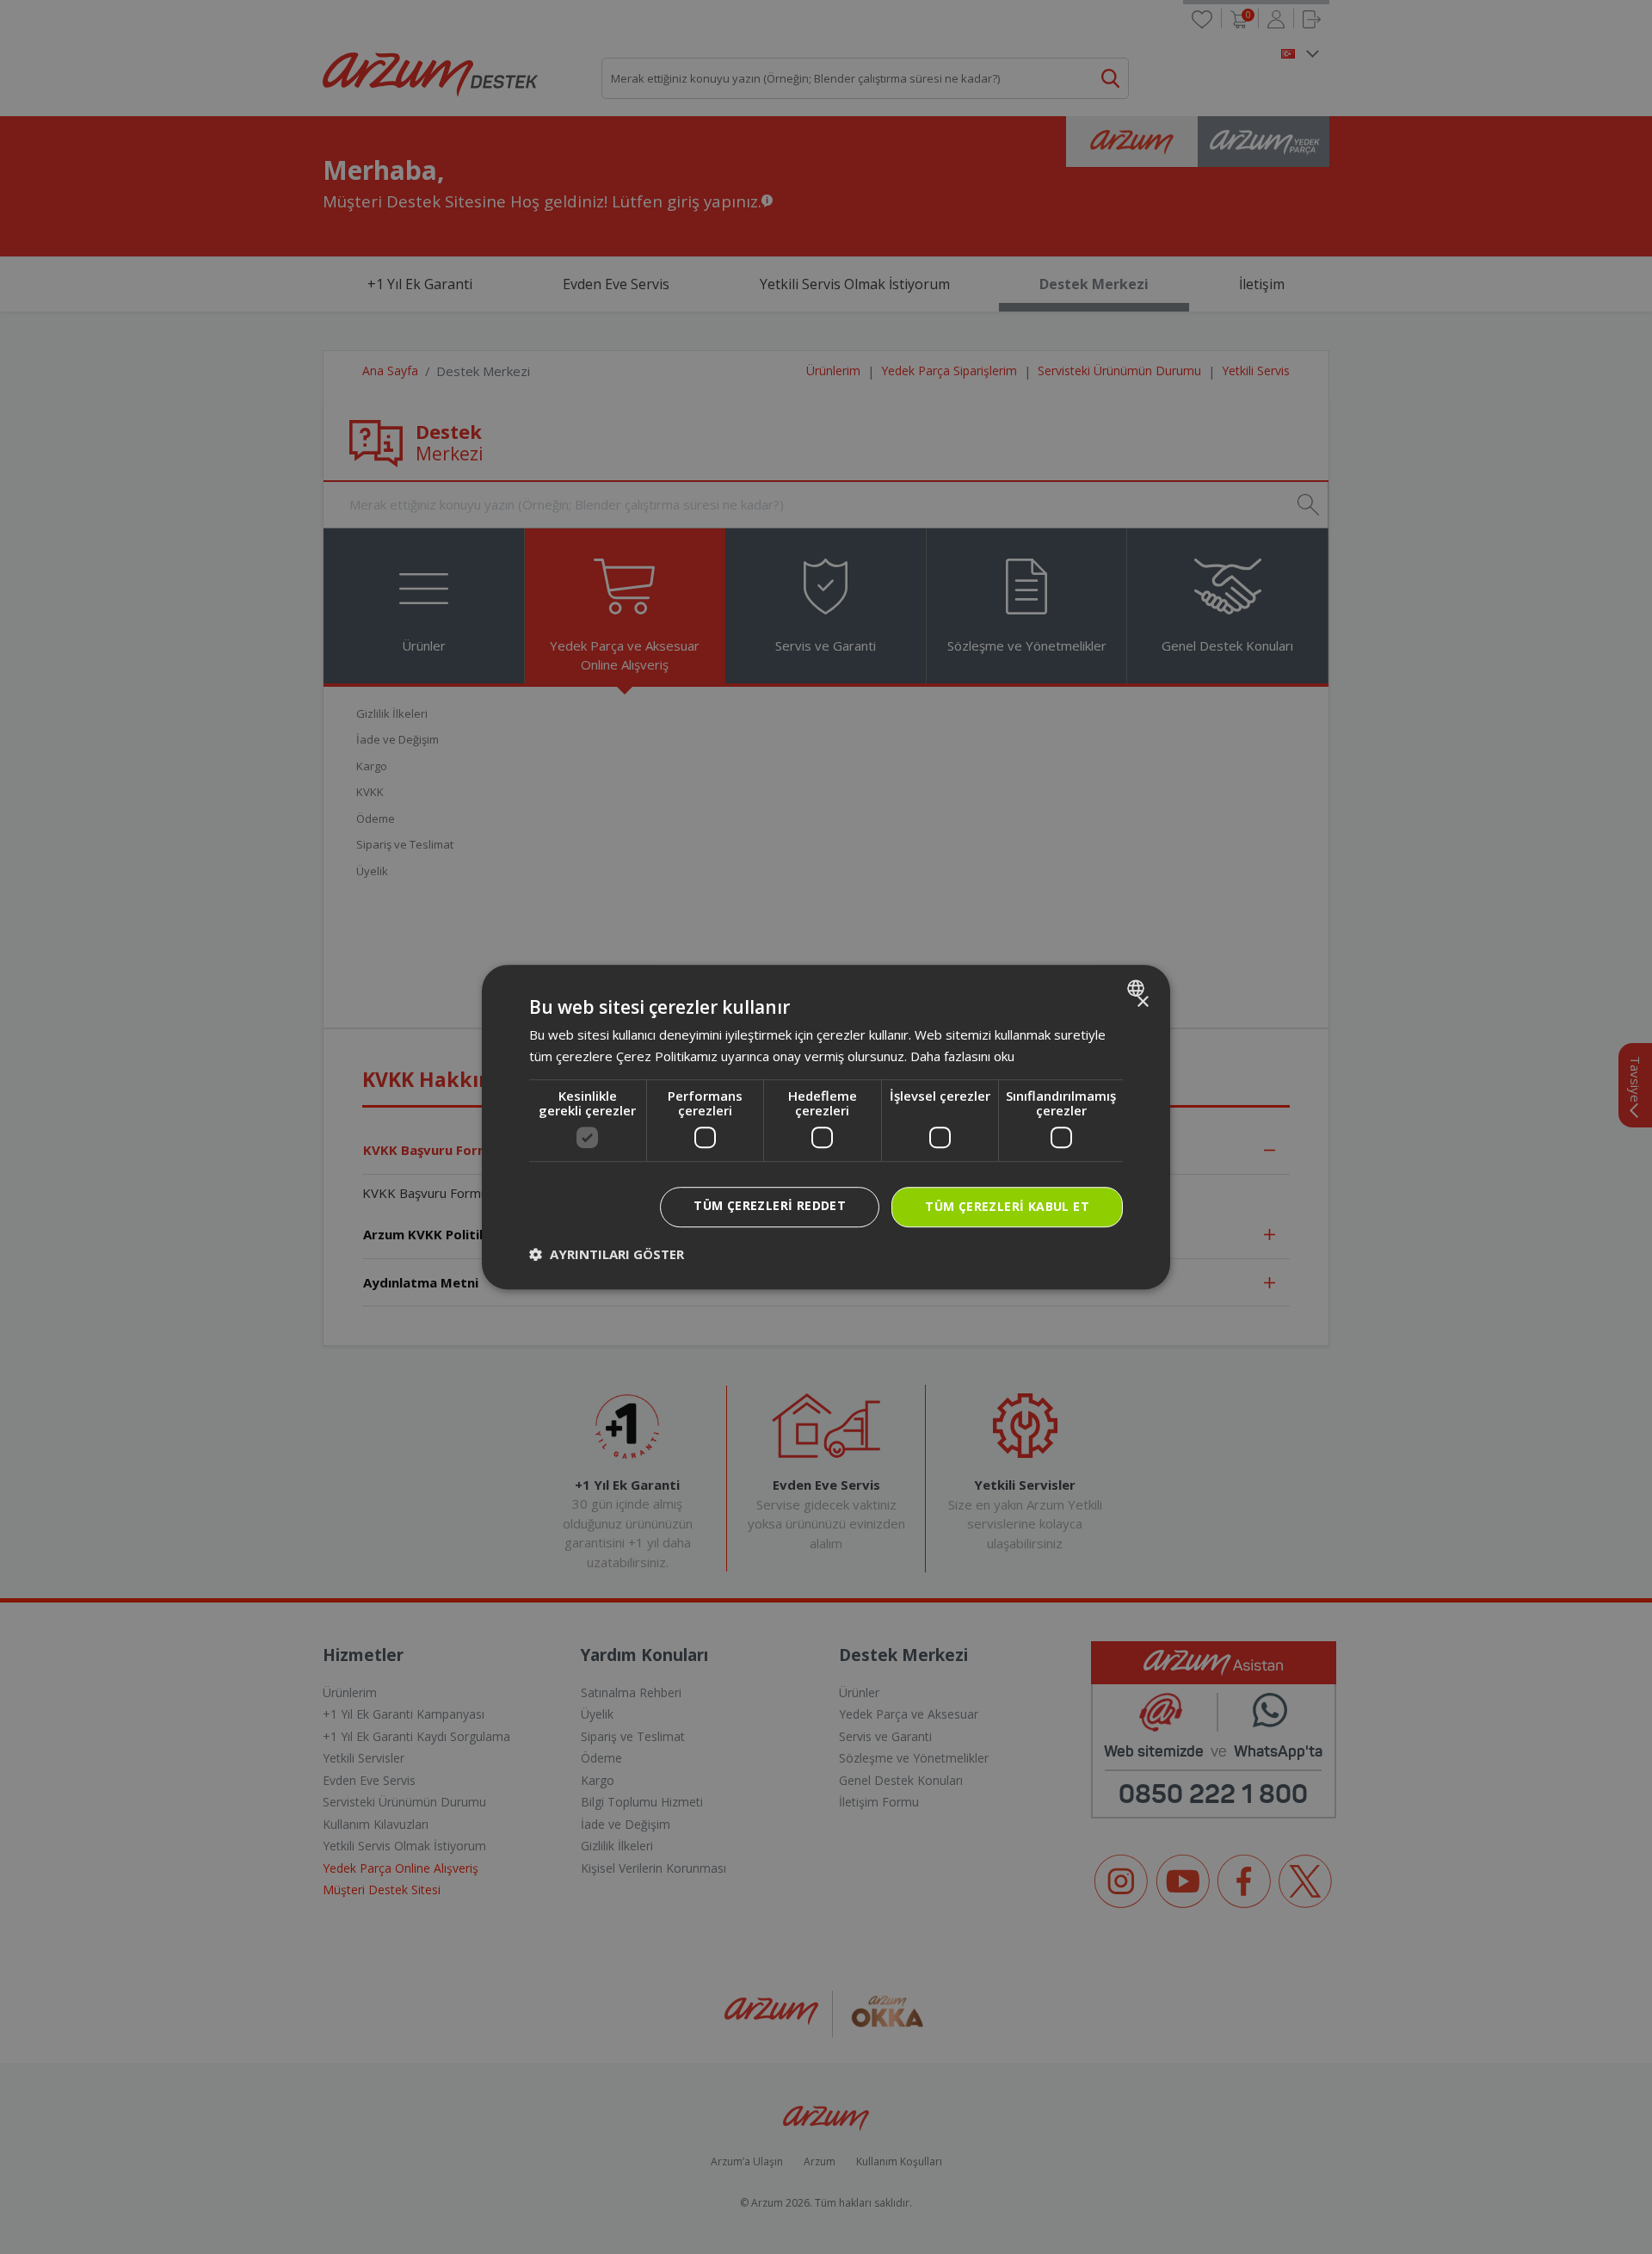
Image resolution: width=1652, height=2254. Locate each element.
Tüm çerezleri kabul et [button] (1007, 1207)
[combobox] (1138, 988)
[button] (607, 1254)
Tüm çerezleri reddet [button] (770, 1206)
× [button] (1142, 1002)
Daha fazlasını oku (962, 1056)
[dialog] (826, 1127)
